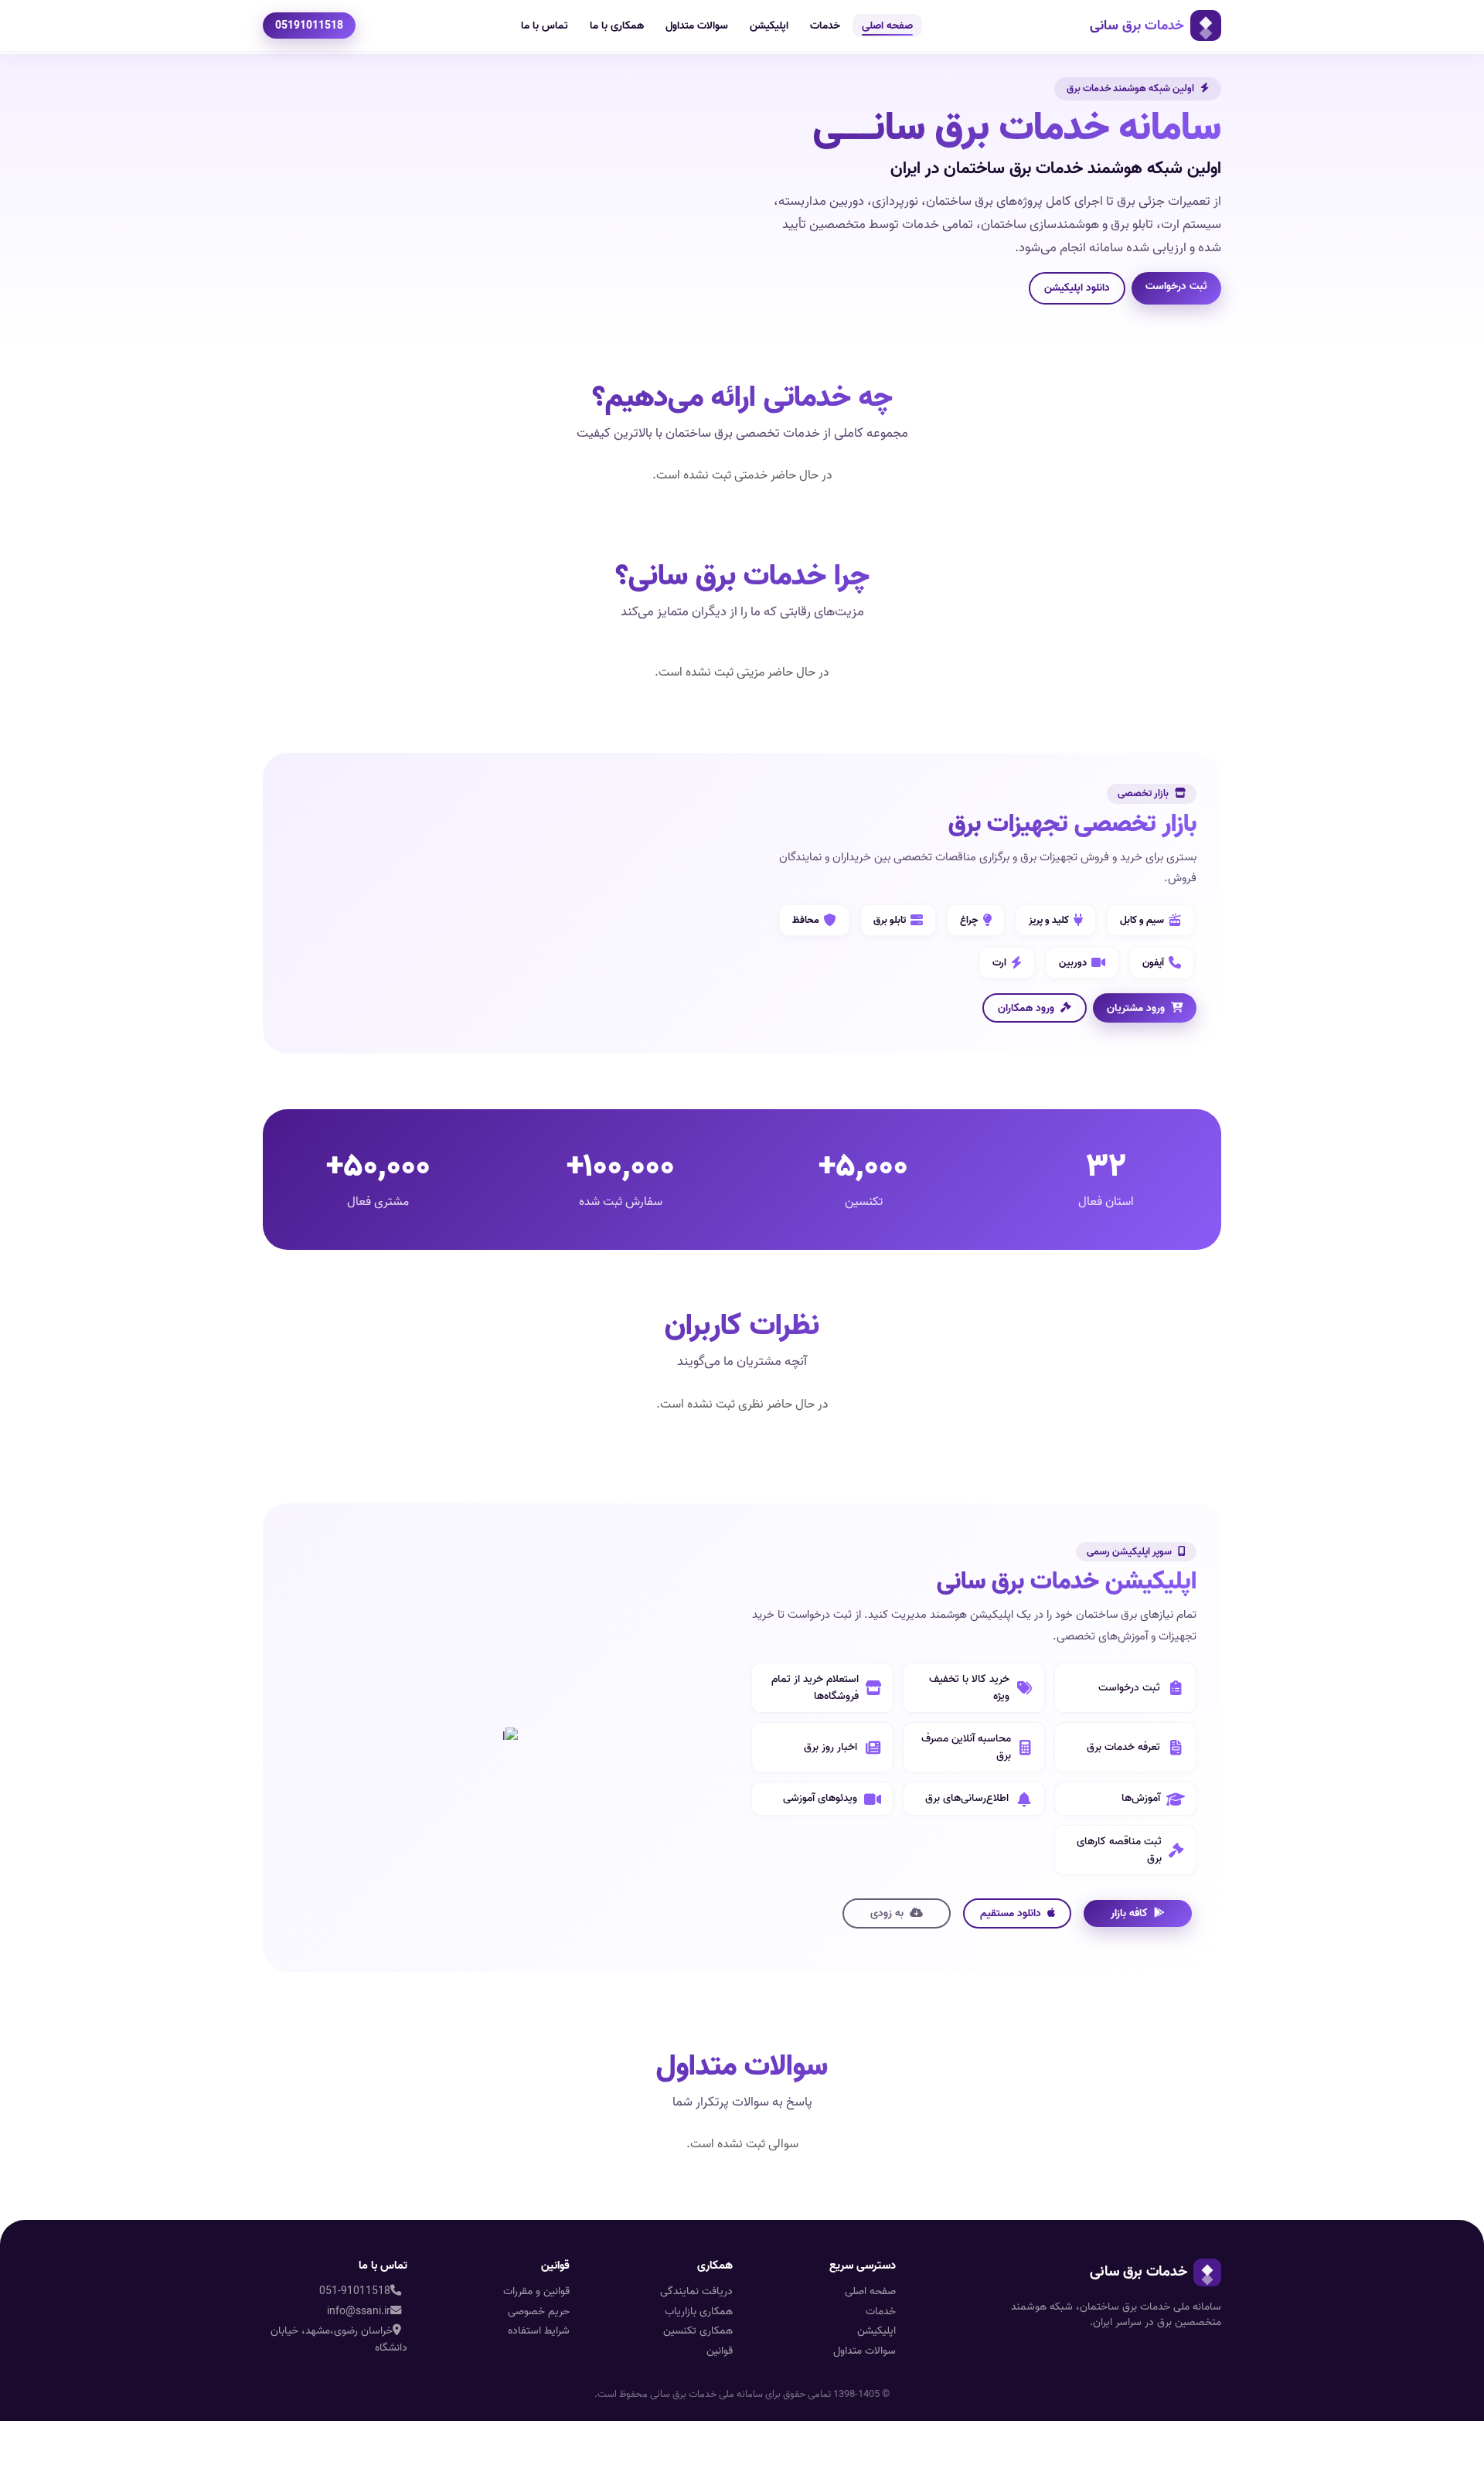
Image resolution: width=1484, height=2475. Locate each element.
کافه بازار (1129, 1913)
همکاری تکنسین (698, 2331)
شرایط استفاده (539, 2331)
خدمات (825, 26)
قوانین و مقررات (536, 2291)
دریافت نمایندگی (696, 2291)
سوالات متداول (697, 26)
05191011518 (309, 26)
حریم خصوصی (539, 2312)
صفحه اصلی (887, 26)
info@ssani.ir (359, 2312)
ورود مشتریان (1136, 1008)
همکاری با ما (617, 26)
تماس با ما (545, 26)
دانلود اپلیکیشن (1077, 288)
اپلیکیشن (769, 26)
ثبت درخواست (1176, 286)
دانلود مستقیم (1011, 1913)
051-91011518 (355, 2291)
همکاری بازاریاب (699, 2312)
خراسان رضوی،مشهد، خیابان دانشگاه (339, 2339)
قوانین (720, 2351)
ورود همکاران (1026, 1008)
